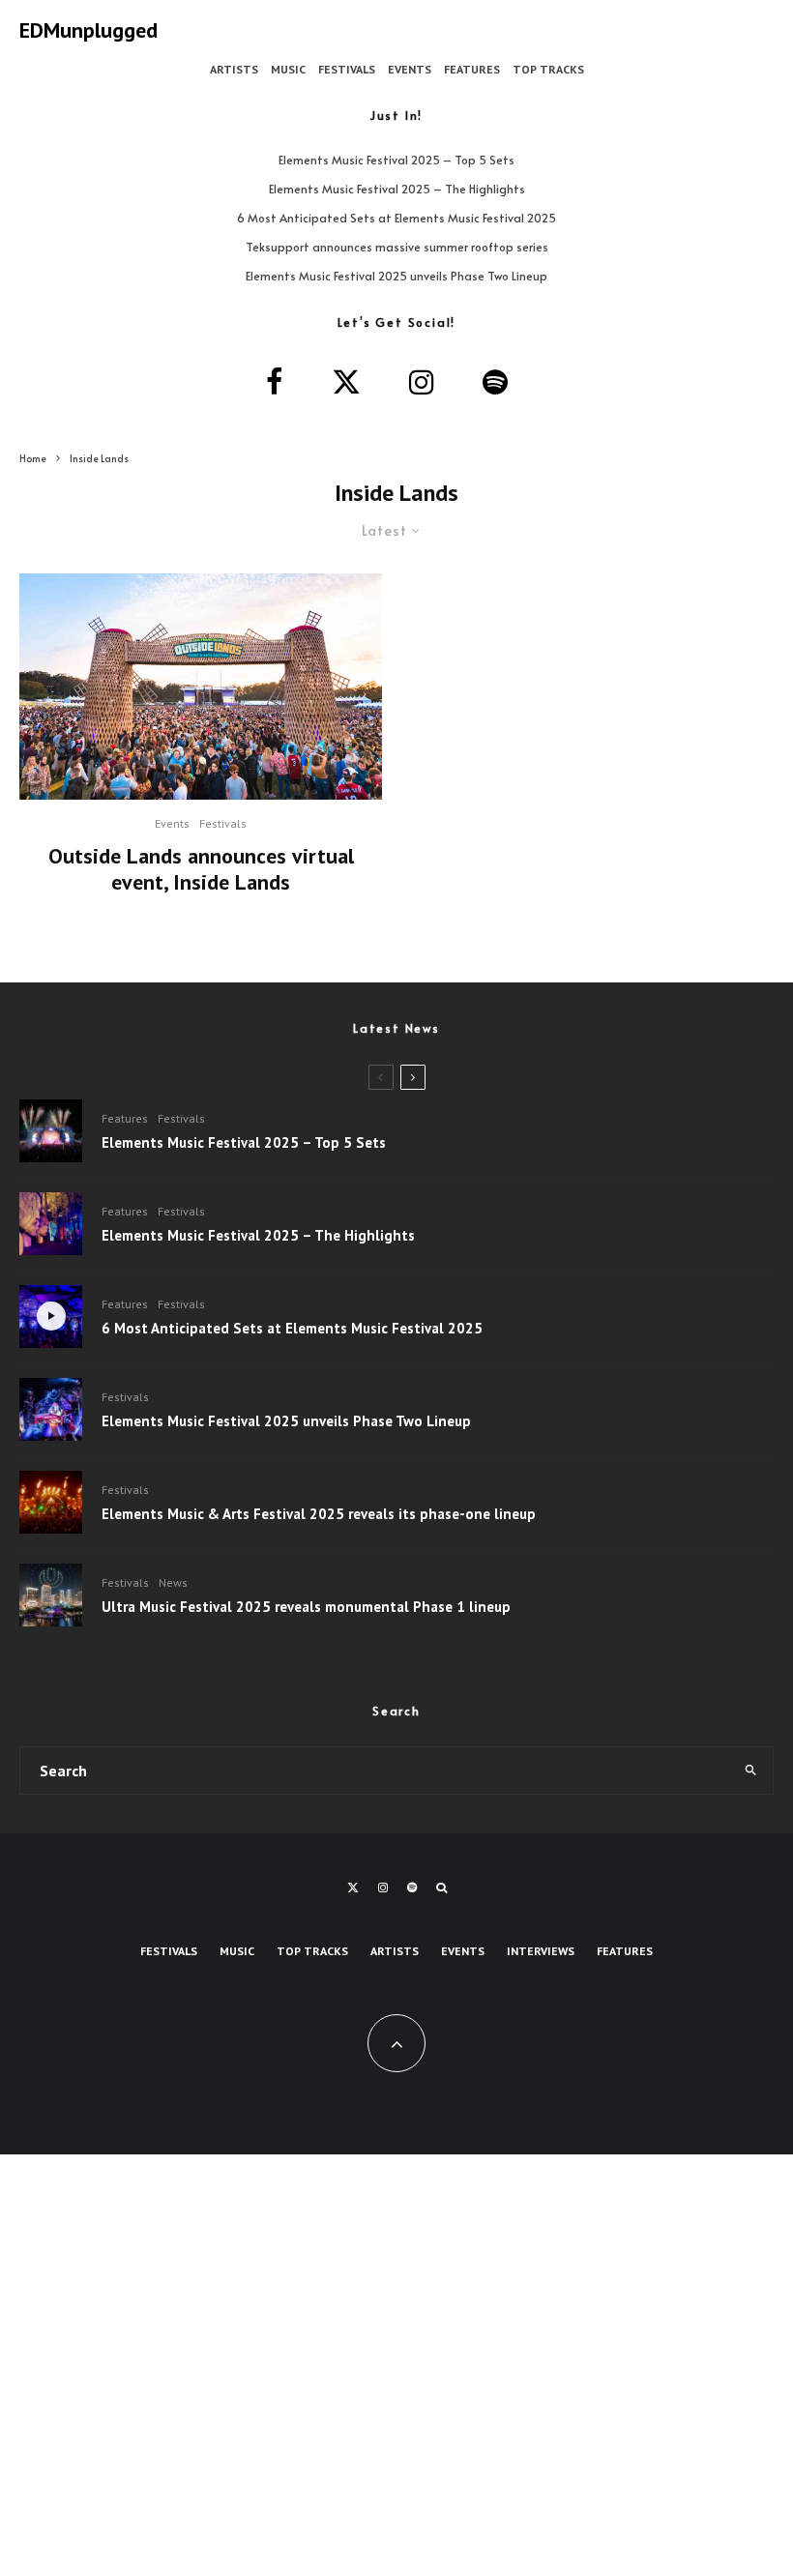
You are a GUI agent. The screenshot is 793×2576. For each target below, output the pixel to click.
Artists (234, 69)
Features (472, 69)
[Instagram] (383, 1888)
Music (288, 69)
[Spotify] (412, 1888)
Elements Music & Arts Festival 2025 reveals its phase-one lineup (319, 1514)
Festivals (347, 69)
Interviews (541, 1951)
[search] (750, 1771)
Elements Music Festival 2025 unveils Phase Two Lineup (396, 276)
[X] (353, 1888)
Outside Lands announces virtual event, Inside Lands (201, 869)
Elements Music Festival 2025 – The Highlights (397, 189)
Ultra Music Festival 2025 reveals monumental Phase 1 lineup (306, 1607)
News (173, 1582)
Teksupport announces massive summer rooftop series (397, 247)
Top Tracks (548, 69)
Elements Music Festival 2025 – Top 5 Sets (396, 160)
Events (410, 69)
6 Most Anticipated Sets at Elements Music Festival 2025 (396, 218)
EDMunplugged (88, 30)
